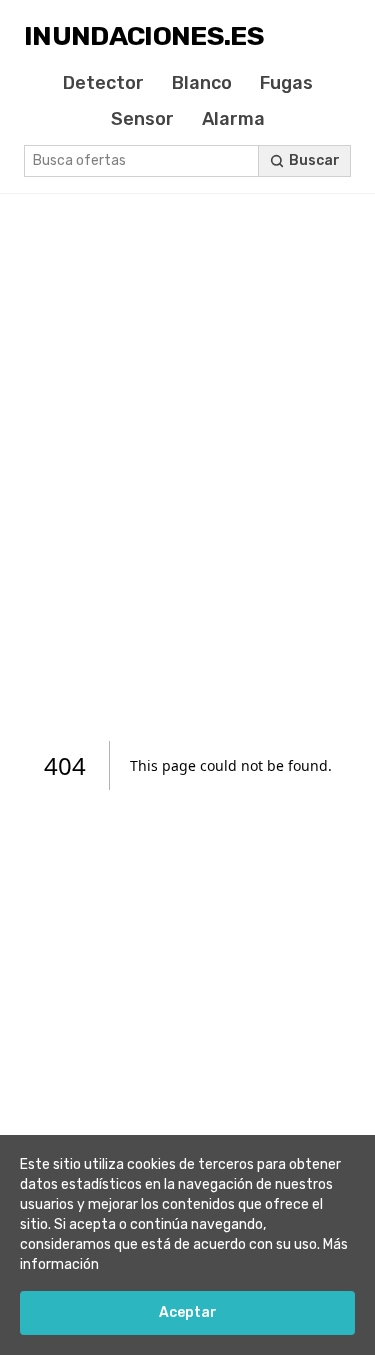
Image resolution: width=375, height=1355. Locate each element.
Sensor (142, 119)
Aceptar (188, 1312)
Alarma (233, 119)
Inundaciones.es (144, 36)
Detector (103, 83)
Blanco (202, 83)
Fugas (286, 83)
